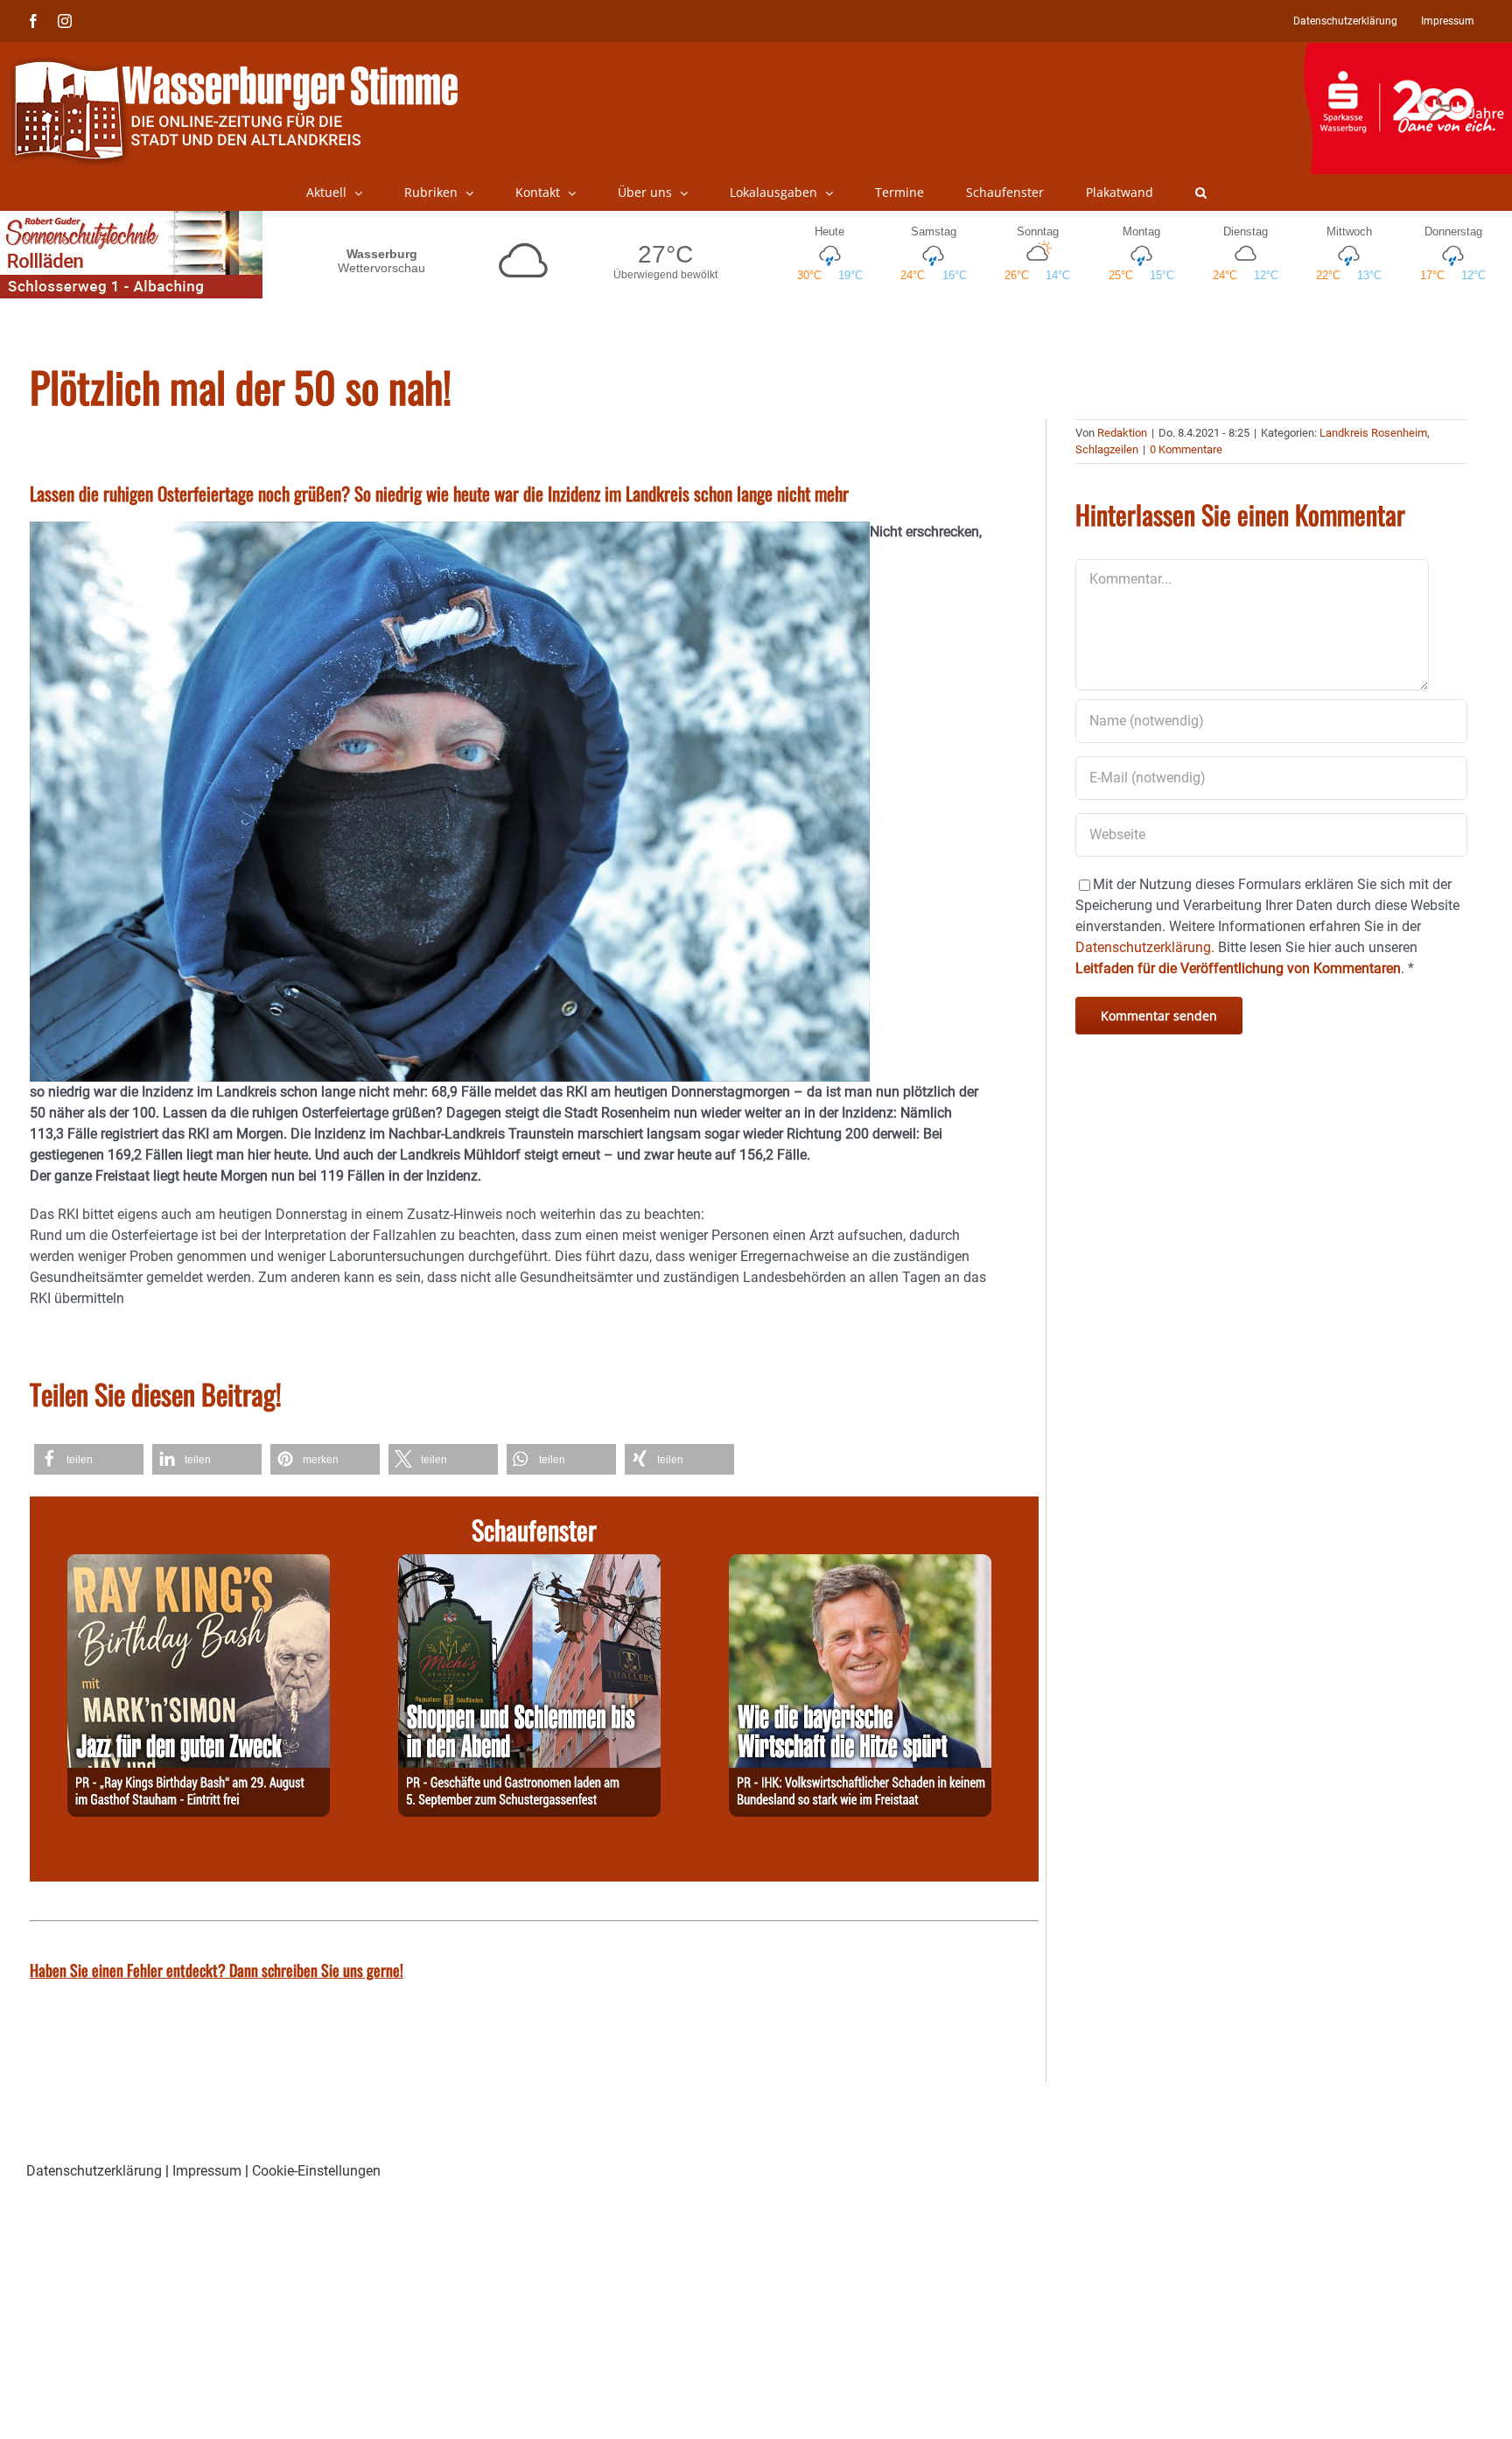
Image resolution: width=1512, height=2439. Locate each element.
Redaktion (1122, 433)
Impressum (207, 2171)
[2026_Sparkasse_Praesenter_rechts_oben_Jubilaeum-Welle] (1407, 52)
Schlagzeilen (1107, 449)
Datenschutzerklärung (94, 2171)
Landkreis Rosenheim (1373, 433)
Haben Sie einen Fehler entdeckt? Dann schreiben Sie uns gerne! (217, 1970)
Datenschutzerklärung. (1145, 947)
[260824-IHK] (860, 1564)
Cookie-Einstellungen (316, 2171)
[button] (1201, 193)
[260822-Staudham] (199, 1564)
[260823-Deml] (529, 1564)
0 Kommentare (1186, 449)
